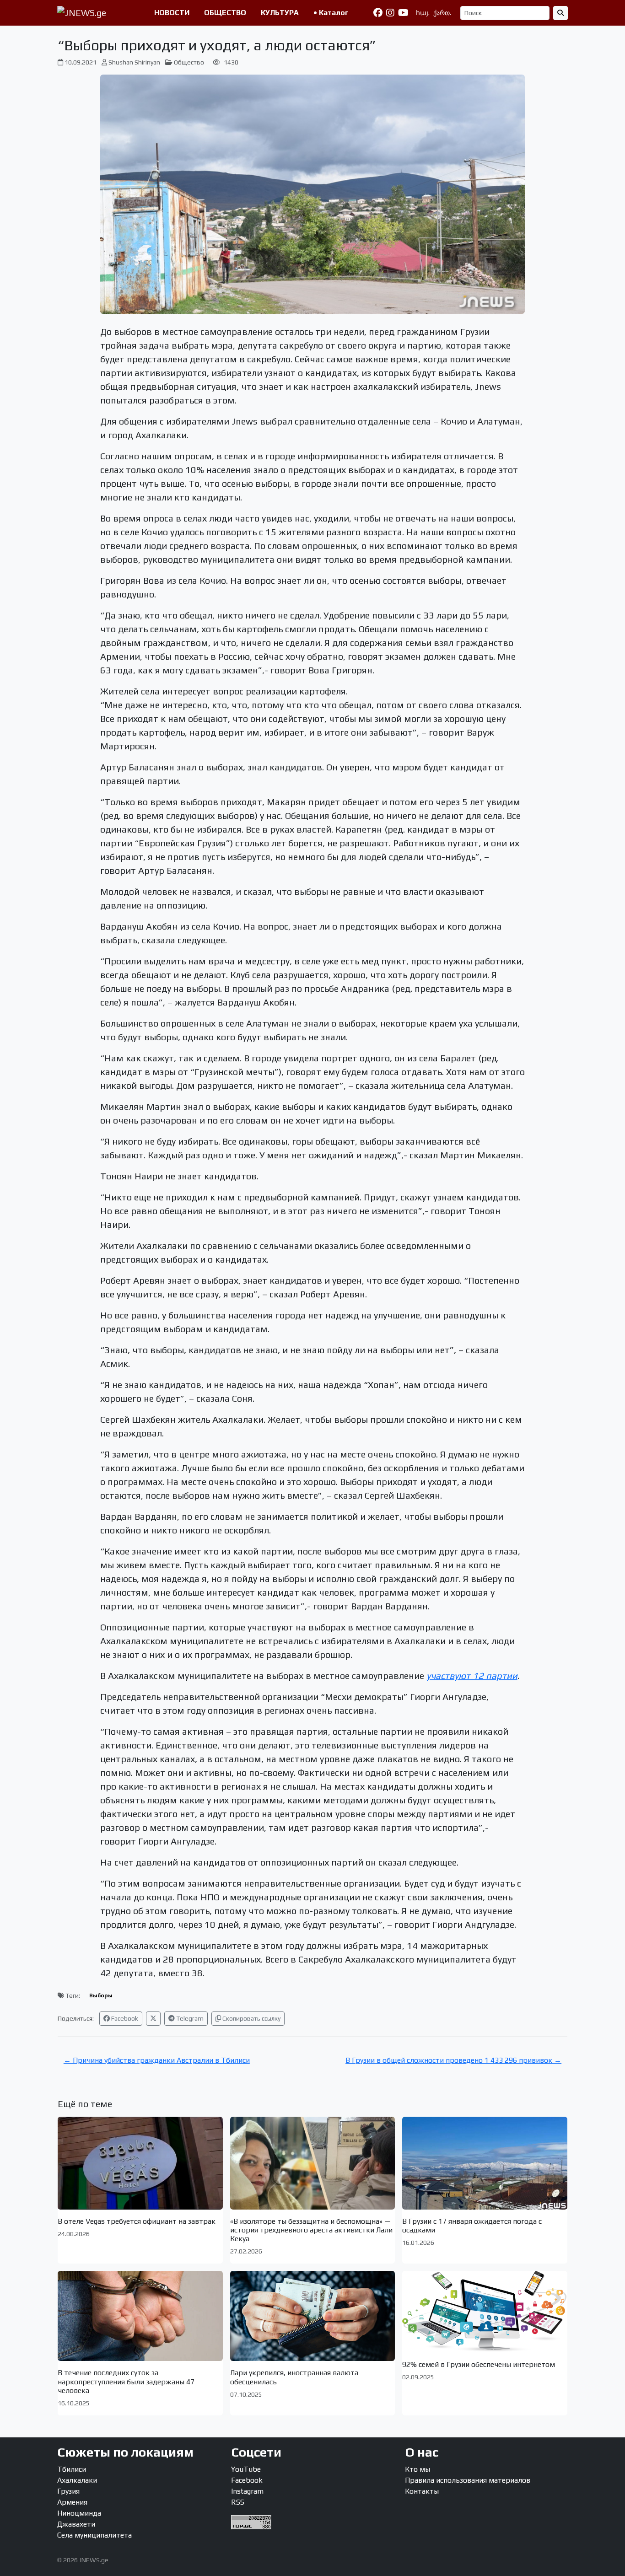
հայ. (423, 13)
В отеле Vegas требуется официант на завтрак (137, 2221)
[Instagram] (390, 13)
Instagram (247, 2491)
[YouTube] (403, 13)
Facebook (124, 2018)
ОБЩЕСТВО (225, 13)
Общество (189, 62)
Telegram (189, 2018)
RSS (238, 2502)
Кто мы (418, 2469)
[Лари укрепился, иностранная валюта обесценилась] (313, 2316)
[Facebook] (378, 13)
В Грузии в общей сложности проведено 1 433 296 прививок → (453, 2060)
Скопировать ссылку (251, 2018)
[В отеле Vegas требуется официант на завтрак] (140, 2163)
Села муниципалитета (94, 2535)
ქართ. (442, 13)
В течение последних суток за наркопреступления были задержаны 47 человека (126, 2381)
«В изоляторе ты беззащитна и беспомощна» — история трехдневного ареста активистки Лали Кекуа (311, 2230)
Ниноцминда (79, 2513)
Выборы (101, 1995)
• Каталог (331, 13)
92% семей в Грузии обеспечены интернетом (479, 2364)
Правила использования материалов (468, 2480)
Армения (72, 2502)
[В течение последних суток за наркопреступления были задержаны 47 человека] (140, 2316)
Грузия (68, 2491)
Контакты (422, 2491)
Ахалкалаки (77, 2480)
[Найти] (560, 13)
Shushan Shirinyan (134, 62)
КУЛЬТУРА (280, 13)
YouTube (246, 2469)
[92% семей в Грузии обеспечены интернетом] (485, 2312)
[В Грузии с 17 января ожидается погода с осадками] (485, 2163)
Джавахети (76, 2524)
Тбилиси (72, 2469)
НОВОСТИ (172, 13)
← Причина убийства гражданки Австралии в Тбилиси (157, 2060)
